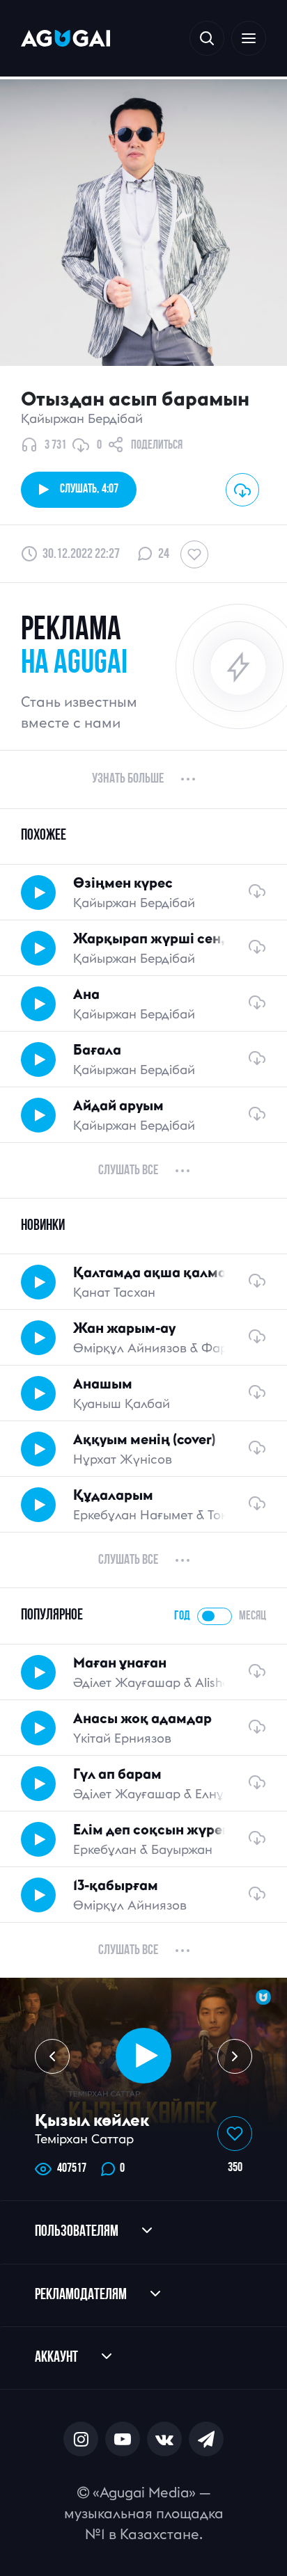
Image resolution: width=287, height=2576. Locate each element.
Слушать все (128, 1171)
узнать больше (128, 779)
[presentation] (52, 2056)
